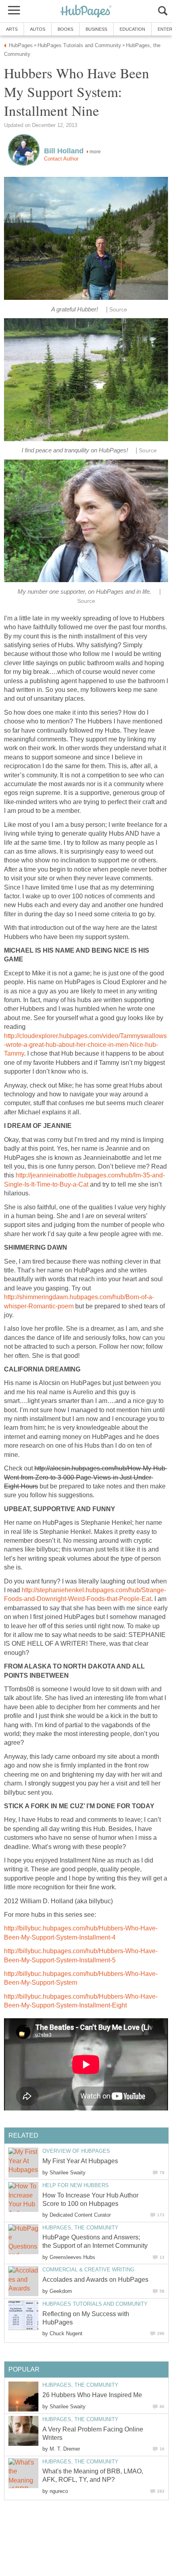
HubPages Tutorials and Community (95, 2304)
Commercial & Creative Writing (88, 2270)
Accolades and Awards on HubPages (95, 2280)
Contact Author (61, 159)
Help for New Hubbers (76, 2185)
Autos (38, 29)
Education (132, 29)
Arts (12, 29)
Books (65, 29)
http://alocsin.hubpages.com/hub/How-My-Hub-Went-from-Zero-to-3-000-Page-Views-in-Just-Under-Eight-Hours (86, 1477)
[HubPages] (86, 12)
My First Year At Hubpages (80, 2161)
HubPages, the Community (80, 2228)
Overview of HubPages (76, 2151)
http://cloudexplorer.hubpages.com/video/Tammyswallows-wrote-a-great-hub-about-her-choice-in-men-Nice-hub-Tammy (85, 1045)
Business (96, 29)
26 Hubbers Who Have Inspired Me (92, 2395)
